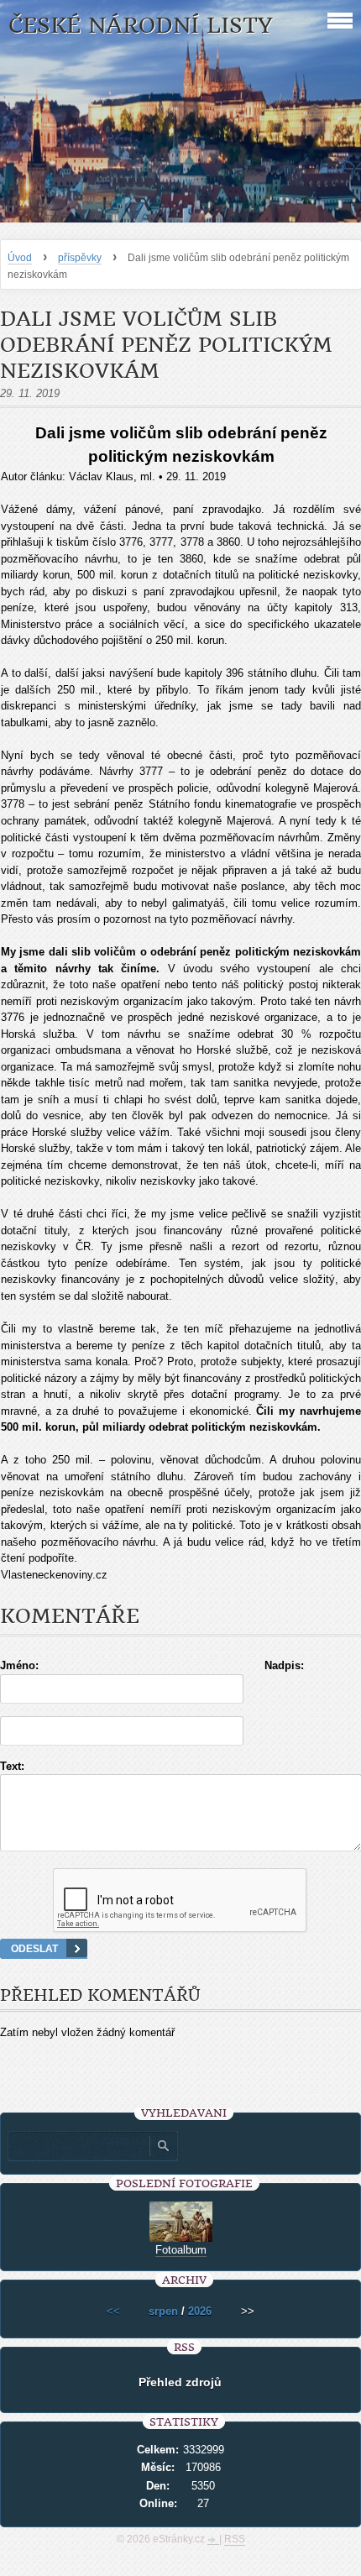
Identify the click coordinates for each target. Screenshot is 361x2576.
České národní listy (141, 26)
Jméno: (19, 1665)
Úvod (20, 258)
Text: (12, 1766)
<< (113, 2311)
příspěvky (80, 258)
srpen (163, 2311)
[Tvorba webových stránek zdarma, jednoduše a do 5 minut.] (213, 2541)
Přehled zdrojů (180, 2382)
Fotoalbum (181, 2250)
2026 (200, 2311)
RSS (235, 2539)
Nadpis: (284, 1665)
